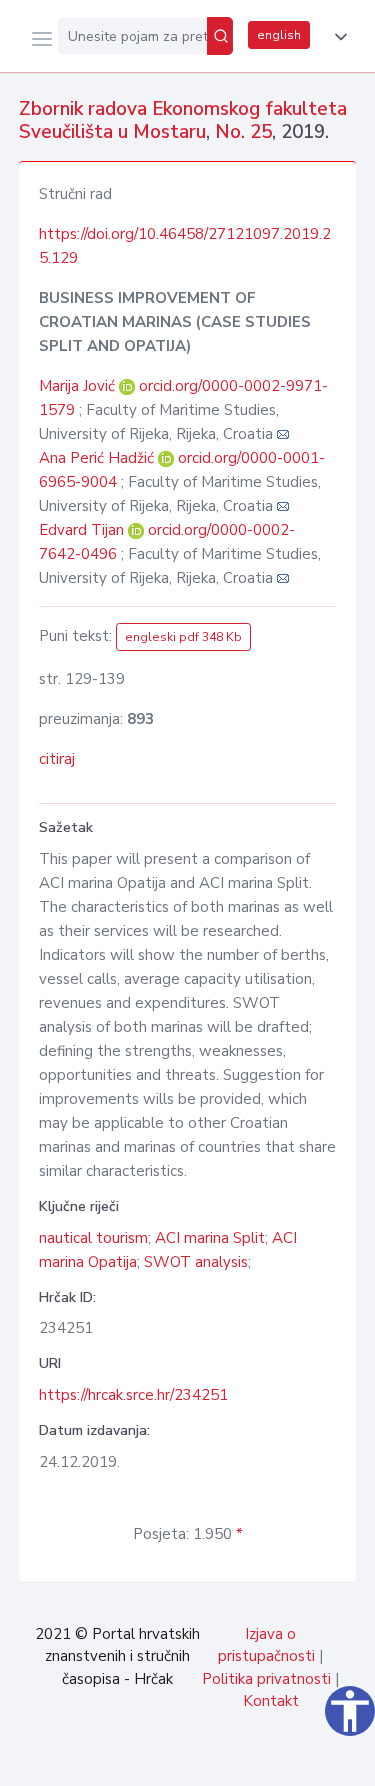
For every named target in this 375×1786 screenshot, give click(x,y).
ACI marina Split (210, 1238)
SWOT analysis (196, 1262)
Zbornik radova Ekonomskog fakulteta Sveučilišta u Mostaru (183, 120)
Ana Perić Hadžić (98, 458)
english (279, 35)
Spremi (211, 1760)
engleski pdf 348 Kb (183, 637)
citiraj (57, 759)
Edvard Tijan (83, 530)
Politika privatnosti (266, 1679)
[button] (337, 37)
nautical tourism (93, 1238)
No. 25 (243, 132)
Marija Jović (79, 386)
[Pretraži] (220, 36)
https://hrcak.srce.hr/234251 (133, 1395)
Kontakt (271, 1701)
